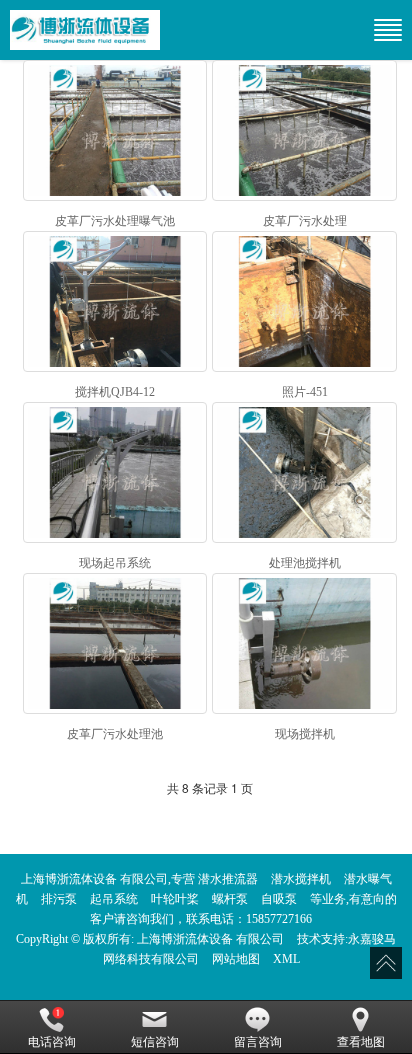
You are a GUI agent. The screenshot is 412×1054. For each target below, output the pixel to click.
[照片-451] (304, 301)
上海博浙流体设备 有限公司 (210, 939)
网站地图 (236, 959)
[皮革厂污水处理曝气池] (115, 130)
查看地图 (361, 1042)
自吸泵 (279, 899)
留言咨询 (258, 1042)
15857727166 (279, 919)
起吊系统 (114, 899)
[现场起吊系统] (115, 472)
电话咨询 (52, 1042)
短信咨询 (155, 1042)
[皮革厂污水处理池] (115, 643)
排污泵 (59, 899)
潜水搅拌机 (301, 879)
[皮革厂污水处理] (304, 130)
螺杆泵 (230, 899)
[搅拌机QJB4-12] (115, 301)
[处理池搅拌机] (304, 472)
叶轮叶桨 (175, 899)
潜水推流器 (228, 879)
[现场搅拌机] (304, 643)
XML (286, 959)
